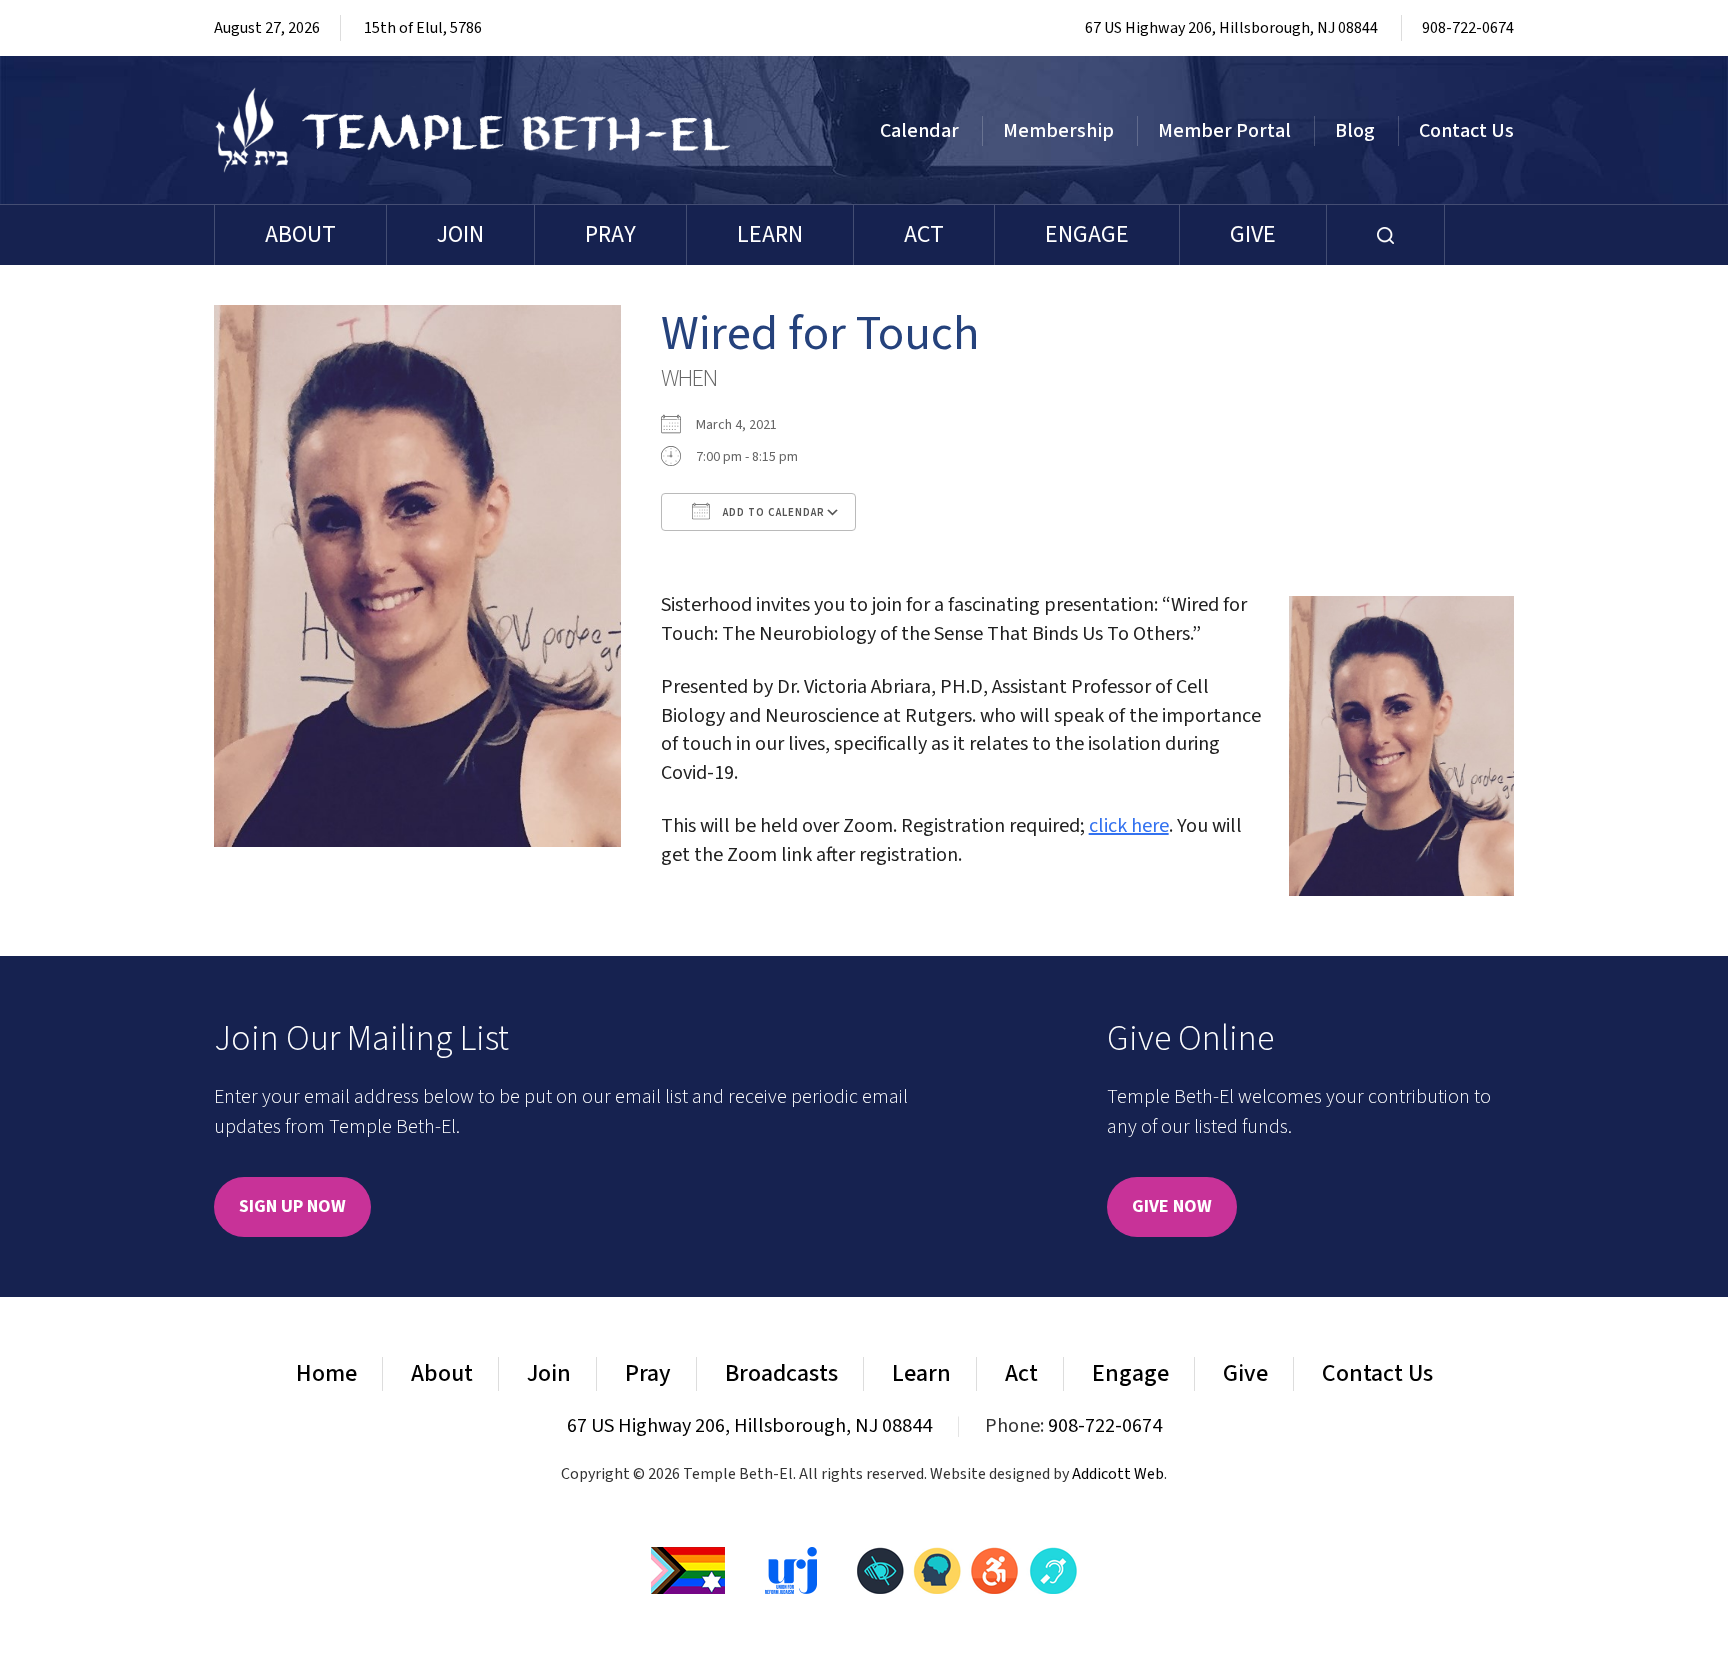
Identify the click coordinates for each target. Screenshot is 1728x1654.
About (300, 234)
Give (1253, 234)
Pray (610, 234)
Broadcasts (781, 1373)
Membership (1058, 131)
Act (924, 234)
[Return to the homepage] (473, 130)
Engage (1087, 234)
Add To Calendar (772, 512)
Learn (770, 234)
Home (326, 1373)
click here (1129, 826)
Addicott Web (1118, 1474)
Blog (1355, 131)
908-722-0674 (1468, 28)
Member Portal (1224, 131)
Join (460, 234)
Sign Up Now (292, 1206)
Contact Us (1466, 131)
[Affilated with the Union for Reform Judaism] (791, 1569)
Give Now (1172, 1206)
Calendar (919, 131)
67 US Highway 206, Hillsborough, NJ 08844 (1231, 28)
